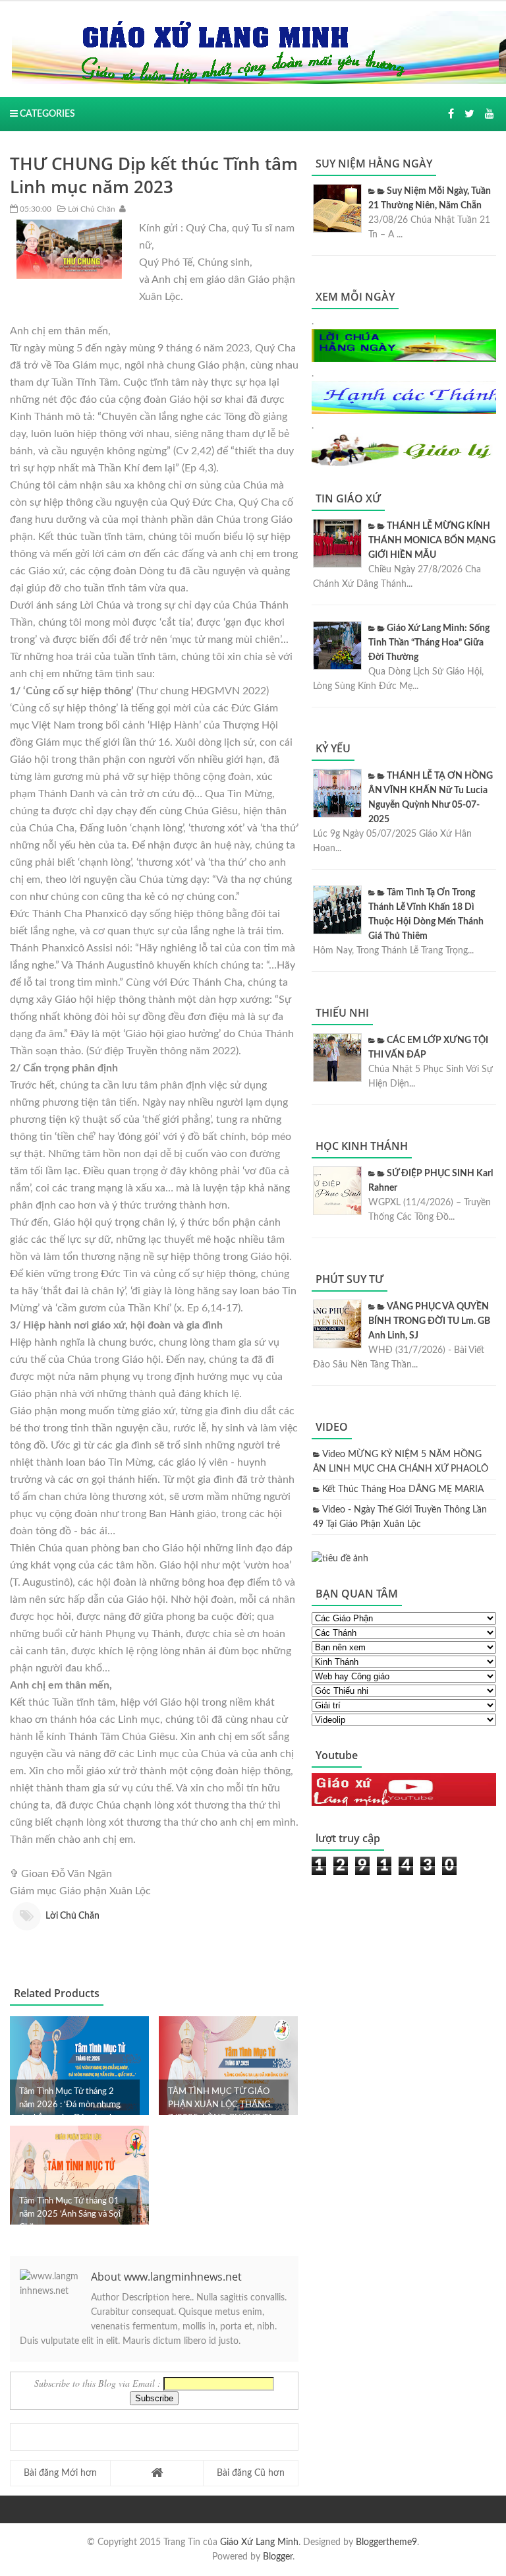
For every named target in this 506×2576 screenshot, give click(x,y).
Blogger (278, 2557)
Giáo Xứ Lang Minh (259, 2542)
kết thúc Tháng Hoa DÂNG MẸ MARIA (403, 1489)
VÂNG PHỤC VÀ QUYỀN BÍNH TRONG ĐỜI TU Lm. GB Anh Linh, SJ (429, 1321)
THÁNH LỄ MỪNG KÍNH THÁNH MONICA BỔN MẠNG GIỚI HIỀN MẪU (432, 541)
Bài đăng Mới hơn (60, 2473)
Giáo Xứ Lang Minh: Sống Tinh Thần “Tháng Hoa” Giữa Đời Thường (429, 643)
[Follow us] (469, 114)
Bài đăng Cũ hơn (251, 2473)
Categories (46, 114)
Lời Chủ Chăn (91, 209)
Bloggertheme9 (386, 2542)
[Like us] (451, 114)
